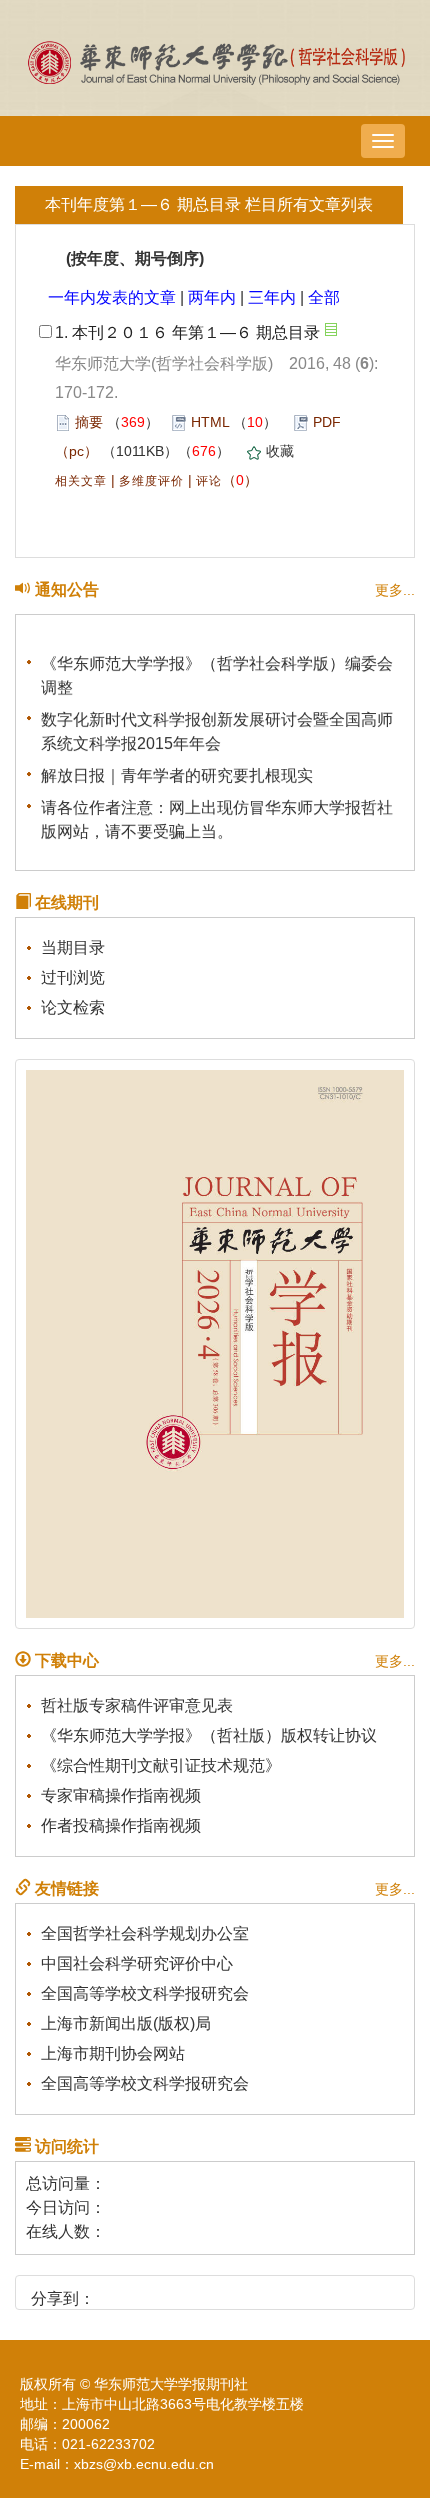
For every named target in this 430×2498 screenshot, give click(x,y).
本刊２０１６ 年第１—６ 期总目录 (196, 332)
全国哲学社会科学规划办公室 (145, 1933)
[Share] (252, 2291)
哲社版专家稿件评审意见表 (137, 1705)
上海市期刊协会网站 (113, 2053)
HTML (210, 422)
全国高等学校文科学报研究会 (145, 1993)
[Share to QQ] (184, 2291)
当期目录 (73, 947)
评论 (209, 481)
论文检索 (73, 1007)
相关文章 (81, 481)
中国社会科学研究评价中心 (137, 1963)
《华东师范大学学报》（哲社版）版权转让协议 (209, 1735)
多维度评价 (151, 481)
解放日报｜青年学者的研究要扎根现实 (177, 772)
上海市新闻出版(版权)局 (126, 2023)
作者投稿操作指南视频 (121, 1825)
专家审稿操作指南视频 (121, 1795)
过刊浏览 (73, 977)
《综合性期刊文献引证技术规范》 (161, 1765)
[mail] (218, 2291)
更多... (395, 590)
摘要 (89, 422)
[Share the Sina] (116, 2291)
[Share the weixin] (150, 2291)
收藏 (280, 451)
